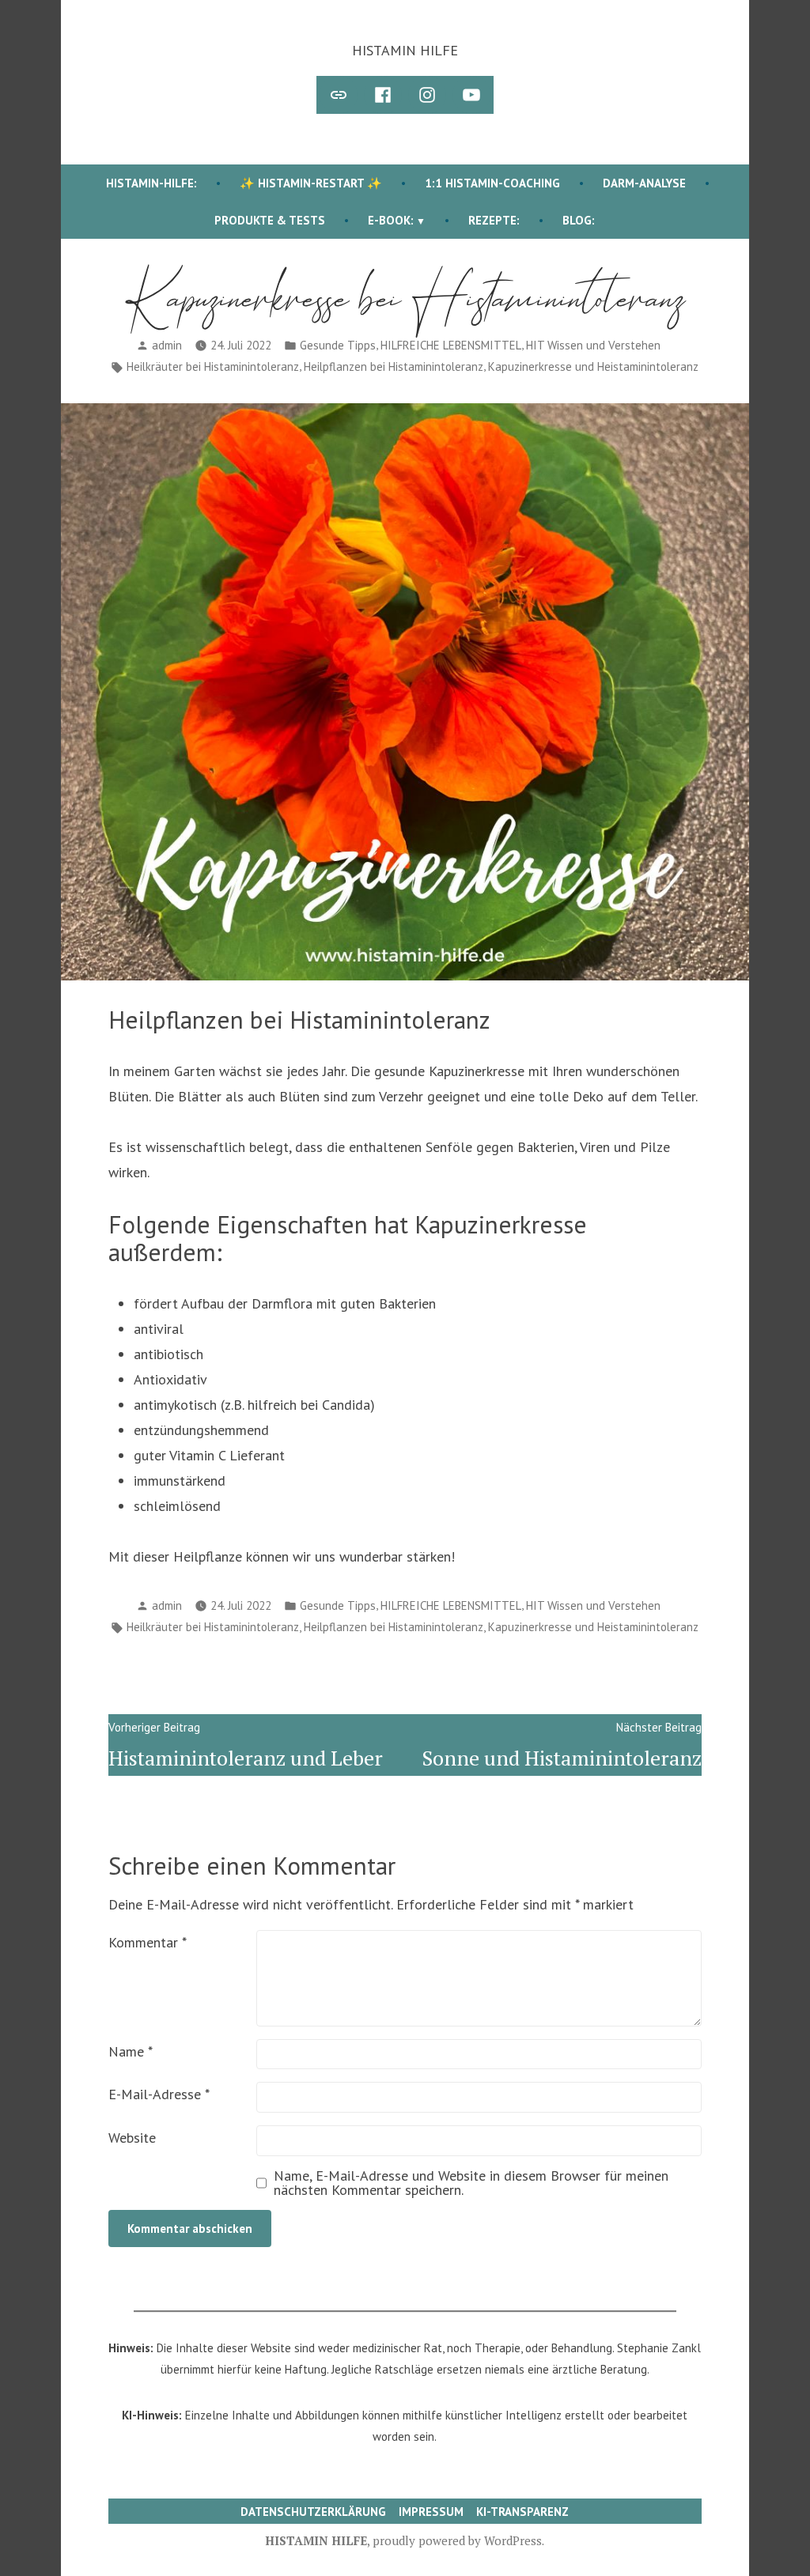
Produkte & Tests (270, 220)
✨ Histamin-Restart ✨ (311, 183)
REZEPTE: (494, 220)
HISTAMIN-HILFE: (151, 183)
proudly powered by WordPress (457, 2540)
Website (132, 2138)
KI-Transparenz (522, 2512)
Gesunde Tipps (338, 345)
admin (167, 345)
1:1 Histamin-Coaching (492, 183)
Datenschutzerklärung (313, 2512)
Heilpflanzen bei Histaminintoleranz (394, 366)
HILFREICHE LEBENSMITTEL (451, 345)
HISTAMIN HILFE (405, 50)
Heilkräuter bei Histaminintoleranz (213, 366)
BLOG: (579, 220)
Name (131, 2051)
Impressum (431, 2512)
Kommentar (148, 1942)
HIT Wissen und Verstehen (593, 345)
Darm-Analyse (644, 183)
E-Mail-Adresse (159, 2094)
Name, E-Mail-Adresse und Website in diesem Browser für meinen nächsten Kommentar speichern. (471, 2183)
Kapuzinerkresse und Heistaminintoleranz (593, 366)
